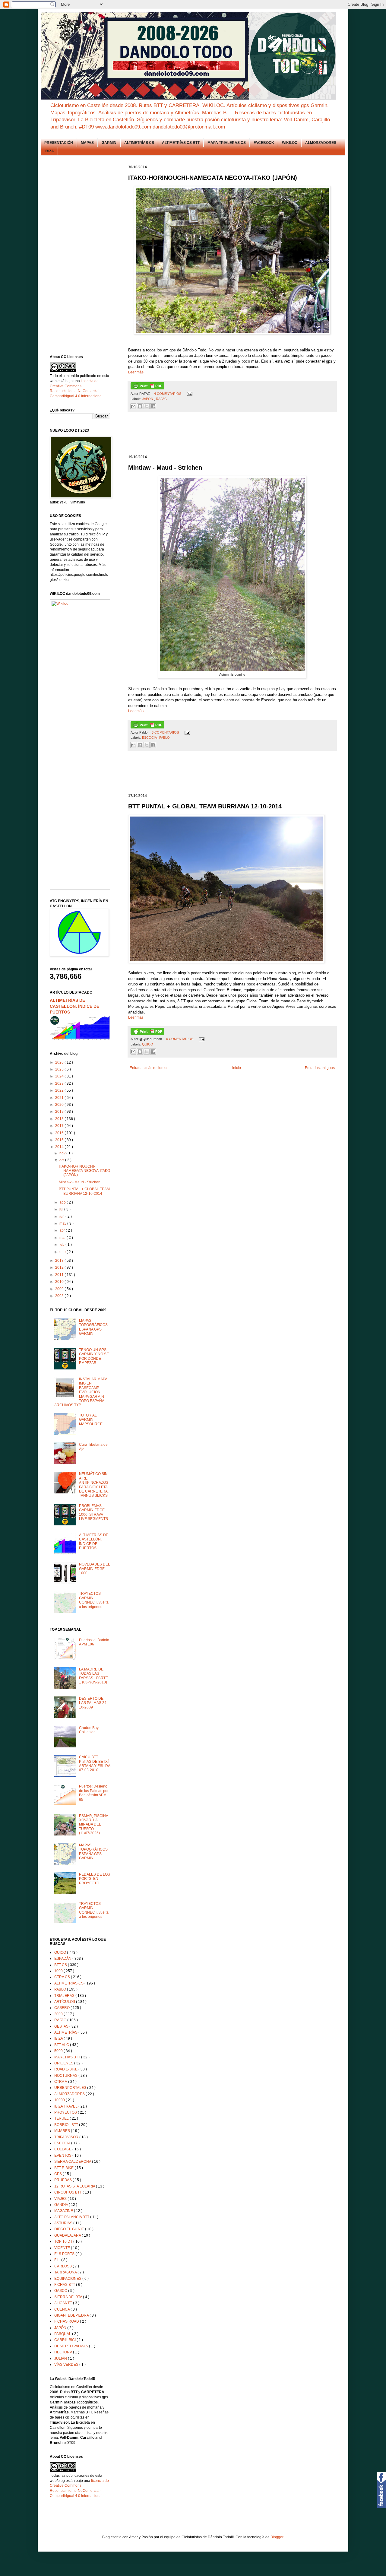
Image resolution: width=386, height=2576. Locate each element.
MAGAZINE (64, 2211)
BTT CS (61, 1965)
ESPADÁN (63, 1959)
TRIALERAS (65, 1996)
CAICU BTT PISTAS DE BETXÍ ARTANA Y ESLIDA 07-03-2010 (95, 1764)
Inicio (237, 1068)
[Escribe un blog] (140, 406)
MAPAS (87, 143)
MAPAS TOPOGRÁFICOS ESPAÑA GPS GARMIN (93, 1327)
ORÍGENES (64, 2063)
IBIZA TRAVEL (66, 2106)
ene (63, 1252)
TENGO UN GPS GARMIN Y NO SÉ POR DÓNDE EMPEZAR (94, 1356)
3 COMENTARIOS (166, 732)
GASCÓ (61, 2291)
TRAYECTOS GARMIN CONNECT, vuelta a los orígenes (94, 1600)
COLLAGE (63, 2149)
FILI (58, 2260)
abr (63, 1230)
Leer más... (137, 372)
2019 (60, 1112)
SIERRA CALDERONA (73, 2162)
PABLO (165, 738)
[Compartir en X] (147, 406)
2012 (60, 1267)
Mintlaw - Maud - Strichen (80, 1182)
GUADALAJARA (68, 2235)
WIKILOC (290, 143)
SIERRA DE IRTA (69, 2297)
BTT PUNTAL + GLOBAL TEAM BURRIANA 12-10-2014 (84, 1191)
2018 (60, 1119)
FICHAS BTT (65, 2285)
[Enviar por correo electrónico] (133, 406)
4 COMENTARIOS (168, 394)
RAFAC (161, 399)
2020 (60, 1105)
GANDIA (62, 2205)
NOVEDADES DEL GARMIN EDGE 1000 (95, 1569)
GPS (59, 2174)
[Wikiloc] (60, 604)
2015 (60, 1140)
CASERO (62, 2008)
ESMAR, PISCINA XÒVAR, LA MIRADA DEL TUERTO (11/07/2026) (93, 1825)
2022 (60, 1090)
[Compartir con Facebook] (153, 406)
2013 (60, 1261)
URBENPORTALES (71, 2088)
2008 (60, 1296)
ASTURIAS (64, 2223)
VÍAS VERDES (67, 2365)
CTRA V (61, 2082)
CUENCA (62, 2309)
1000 (59, 1971)
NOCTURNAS (66, 2076)
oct (62, 1160)
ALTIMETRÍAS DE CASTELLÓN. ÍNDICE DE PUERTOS (74, 1006)
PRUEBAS (63, 2180)
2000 (59, 2014)
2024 (60, 1076)
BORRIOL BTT (67, 2125)
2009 (60, 1289)
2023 (60, 1083)
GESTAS (62, 2026)
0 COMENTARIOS (180, 1039)
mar (63, 1238)
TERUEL (62, 2118)
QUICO (148, 1044)
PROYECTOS (66, 2112)
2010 (60, 1282)
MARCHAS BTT (68, 2057)
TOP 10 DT (64, 2241)
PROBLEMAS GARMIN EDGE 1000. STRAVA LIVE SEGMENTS (93, 1512)
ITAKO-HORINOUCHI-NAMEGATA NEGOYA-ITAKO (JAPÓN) (84, 1171)
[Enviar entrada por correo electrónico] (189, 394)
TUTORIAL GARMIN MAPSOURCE (91, 1420)
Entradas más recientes (149, 1068)
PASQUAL (63, 2334)
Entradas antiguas (320, 1068)
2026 (60, 1062)
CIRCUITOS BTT (68, 2192)
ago (63, 1202)
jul (62, 1209)
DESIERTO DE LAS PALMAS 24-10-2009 (93, 1703)
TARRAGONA (66, 2272)
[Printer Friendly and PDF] (147, 388)
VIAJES (61, 2199)
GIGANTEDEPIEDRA (72, 2315)
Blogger (277, 2537)
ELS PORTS (65, 2254)
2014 (60, 1147)
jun (62, 1217)
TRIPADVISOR (67, 2137)
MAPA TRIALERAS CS (227, 143)
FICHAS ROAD (67, 2321)
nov (63, 1153)
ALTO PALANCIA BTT (72, 2217)
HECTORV (64, 2352)
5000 (59, 2051)
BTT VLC (62, 2045)
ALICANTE (64, 2303)
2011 (60, 1275)
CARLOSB (63, 2266)
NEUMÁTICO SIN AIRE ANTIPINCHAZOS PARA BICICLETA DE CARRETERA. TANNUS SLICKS (94, 1485)
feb (62, 1245)
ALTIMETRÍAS (66, 2032)
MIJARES (63, 2131)
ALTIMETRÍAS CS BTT (181, 143)
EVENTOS (63, 2156)
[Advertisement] (238, 434)
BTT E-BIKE (64, 2168)
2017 (60, 1126)
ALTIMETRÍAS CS (139, 143)
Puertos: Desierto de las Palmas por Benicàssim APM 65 (94, 1793)
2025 (60, 1069)
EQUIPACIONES (68, 2279)
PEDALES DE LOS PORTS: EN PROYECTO (95, 1879)
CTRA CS (63, 1977)
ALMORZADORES (321, 143)
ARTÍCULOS (65, 2002)
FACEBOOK (264, 143)
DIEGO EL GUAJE (70, 2229)
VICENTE (63, 2248)
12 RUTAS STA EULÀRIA (75, 2186)
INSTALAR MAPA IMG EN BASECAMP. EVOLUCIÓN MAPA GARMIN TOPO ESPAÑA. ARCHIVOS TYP (81, 1392)
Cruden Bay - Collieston (90, 1730)
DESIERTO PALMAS (72, 2346)
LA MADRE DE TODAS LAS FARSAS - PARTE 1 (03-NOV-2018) (93, 1676)
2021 (60, 1098)
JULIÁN (61, 2359)
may (63, 1223)
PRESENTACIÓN (59, 143)
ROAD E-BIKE (66, 2069)
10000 (60, 2100)
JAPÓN (148, 399)
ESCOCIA (150, 738)
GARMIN (109, 143)
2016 (60, 1133)
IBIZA (49, 151)
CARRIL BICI (65, 2340)
